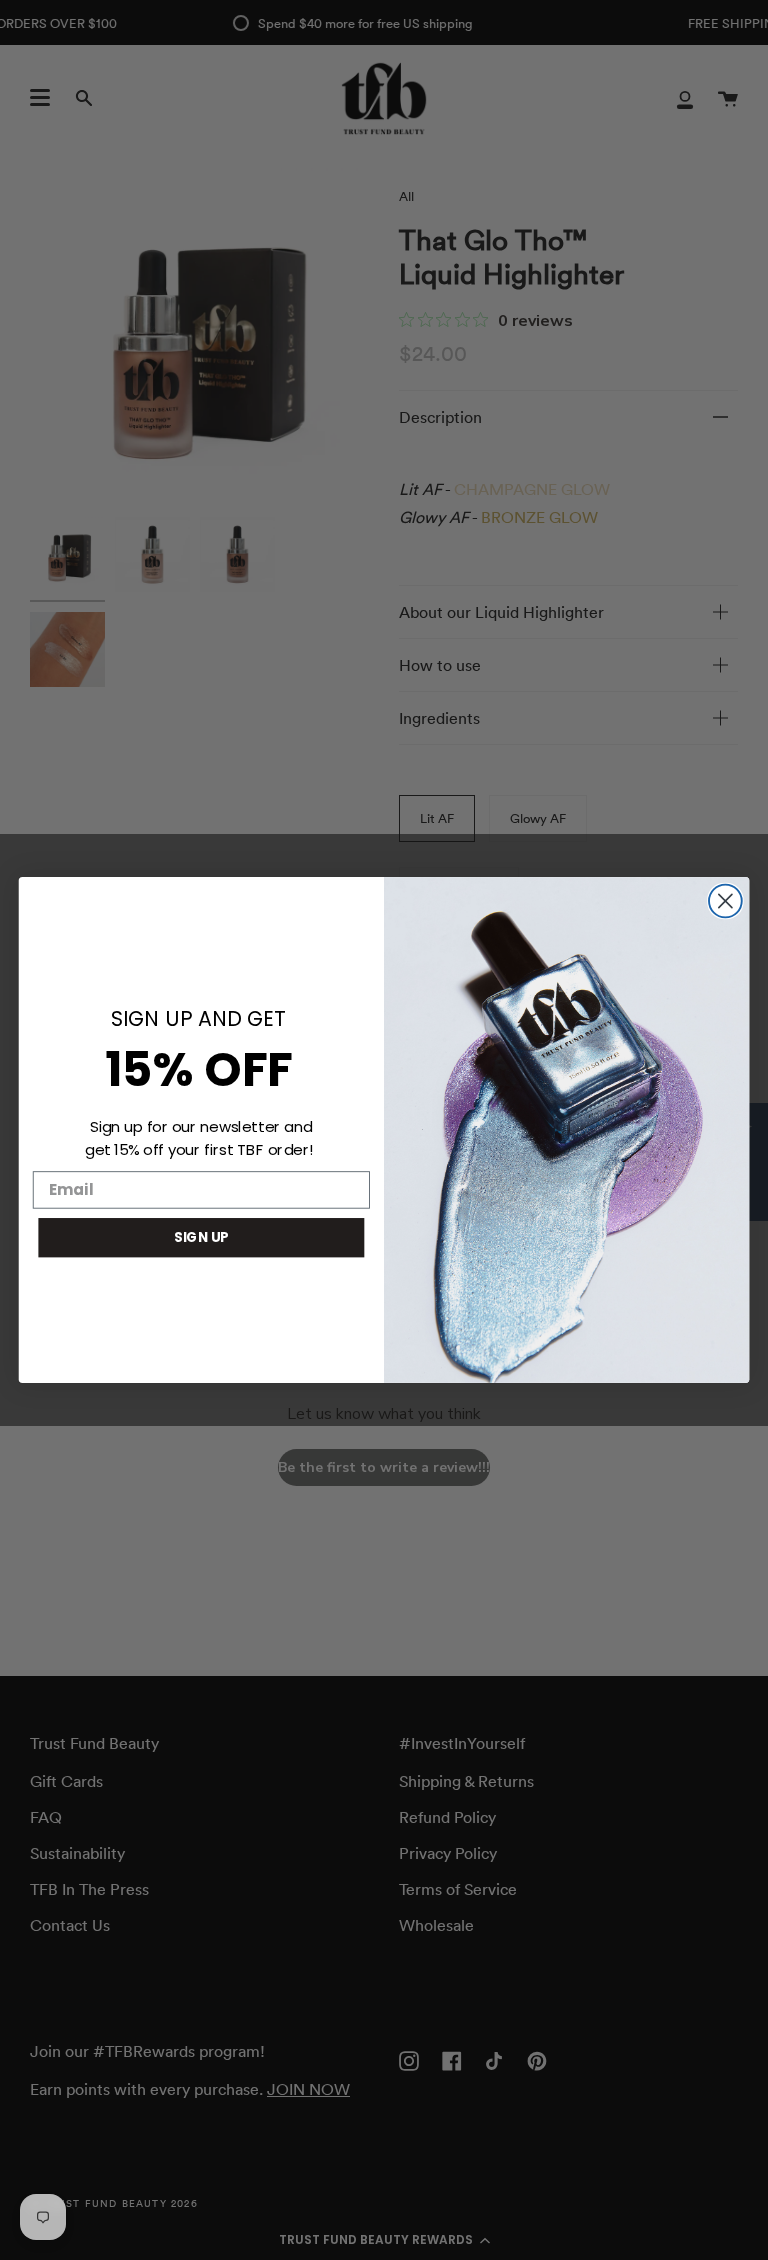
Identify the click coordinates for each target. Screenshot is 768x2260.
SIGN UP (201, 1237)
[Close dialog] (725, 901)
